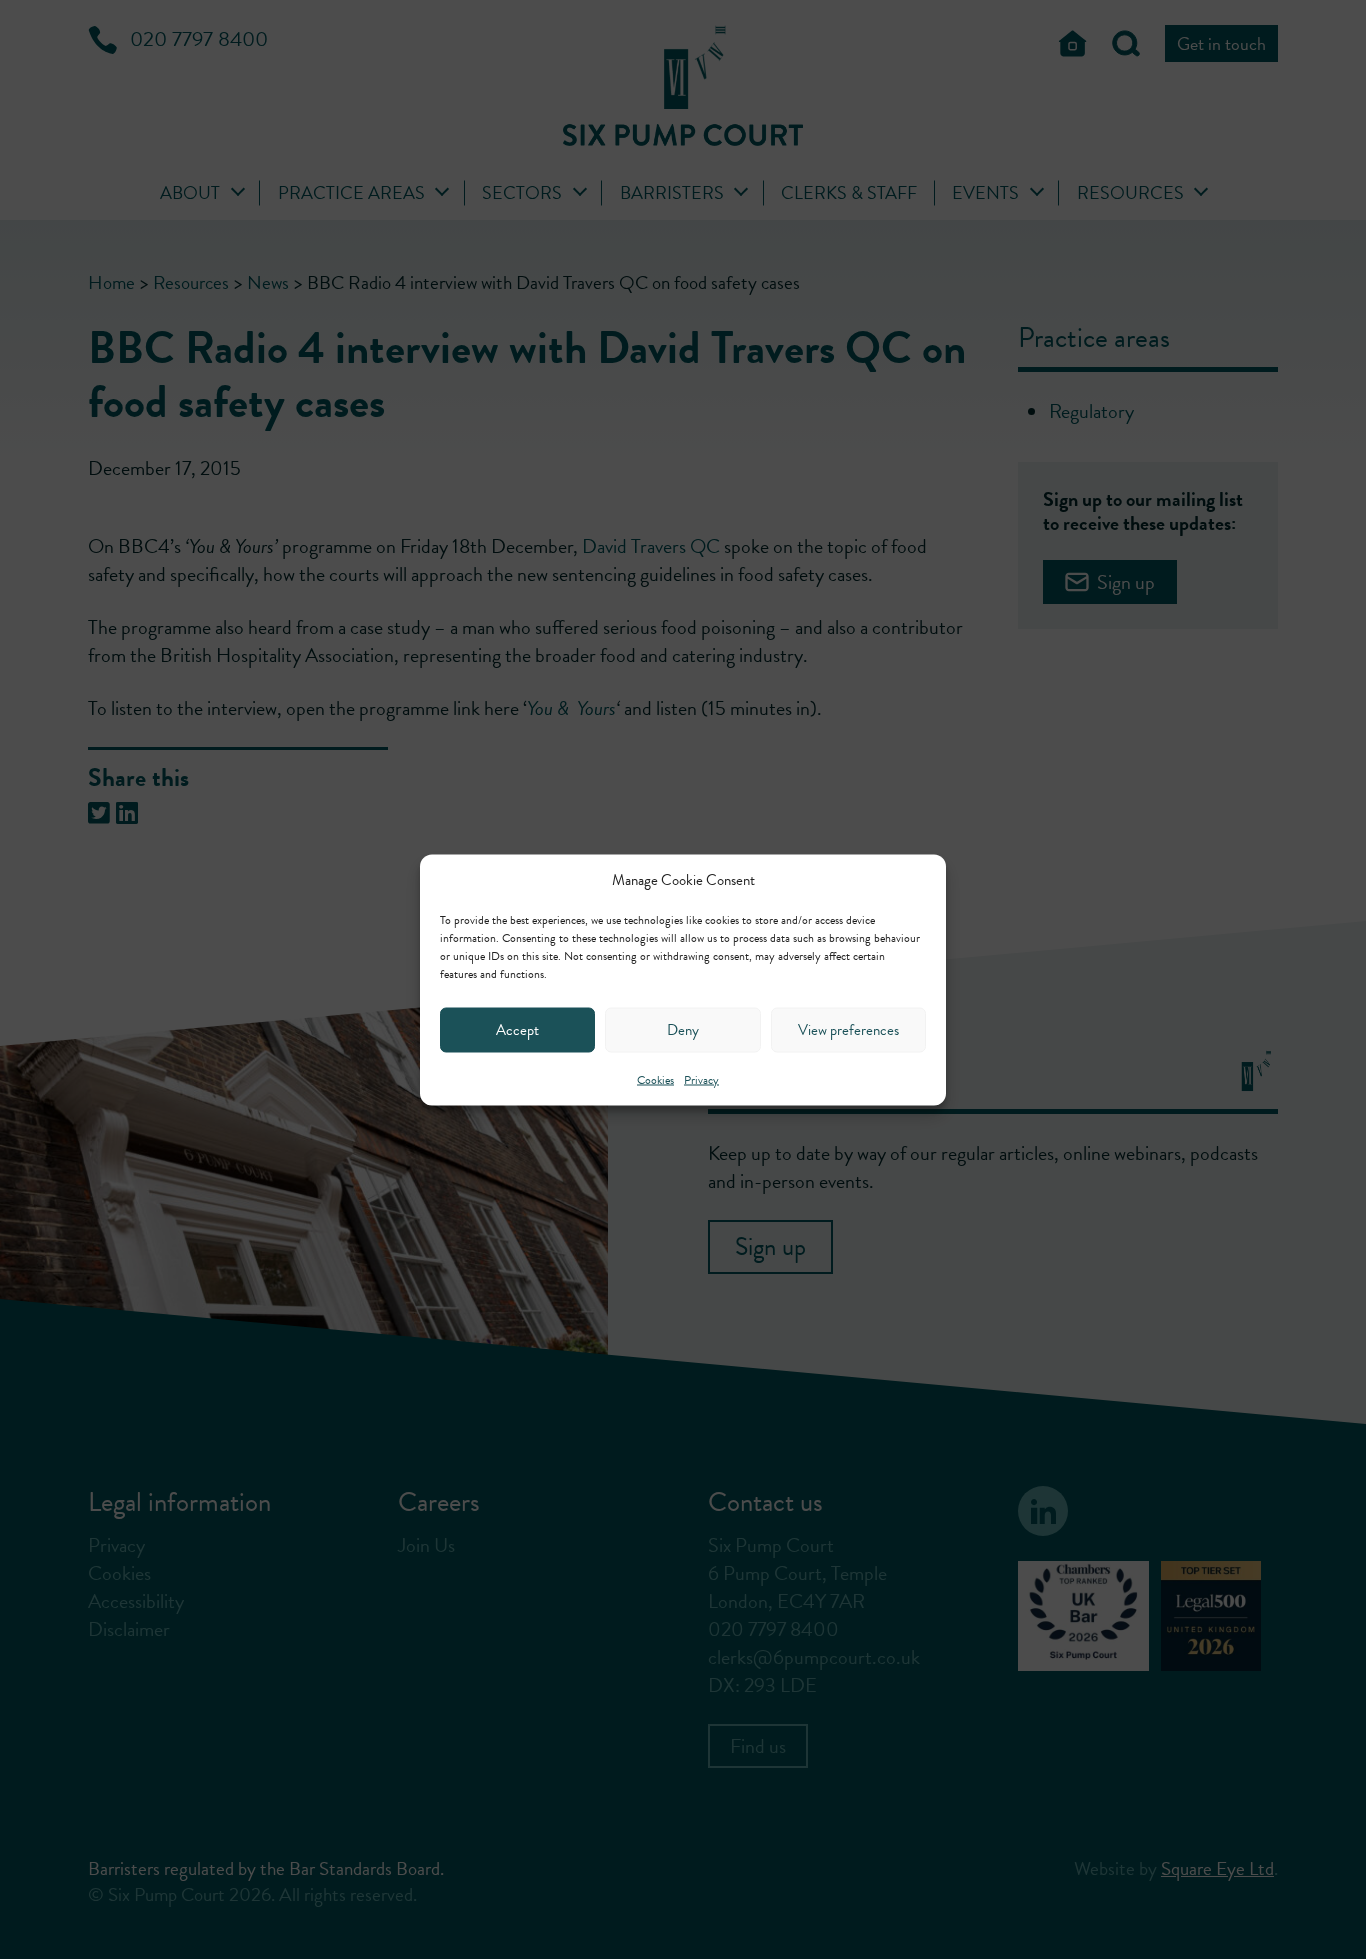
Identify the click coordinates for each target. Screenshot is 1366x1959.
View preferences (848, 1030)
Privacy (701, 1079)
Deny (683, 1030)
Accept (517, 1030)
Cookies (655, 1079)
